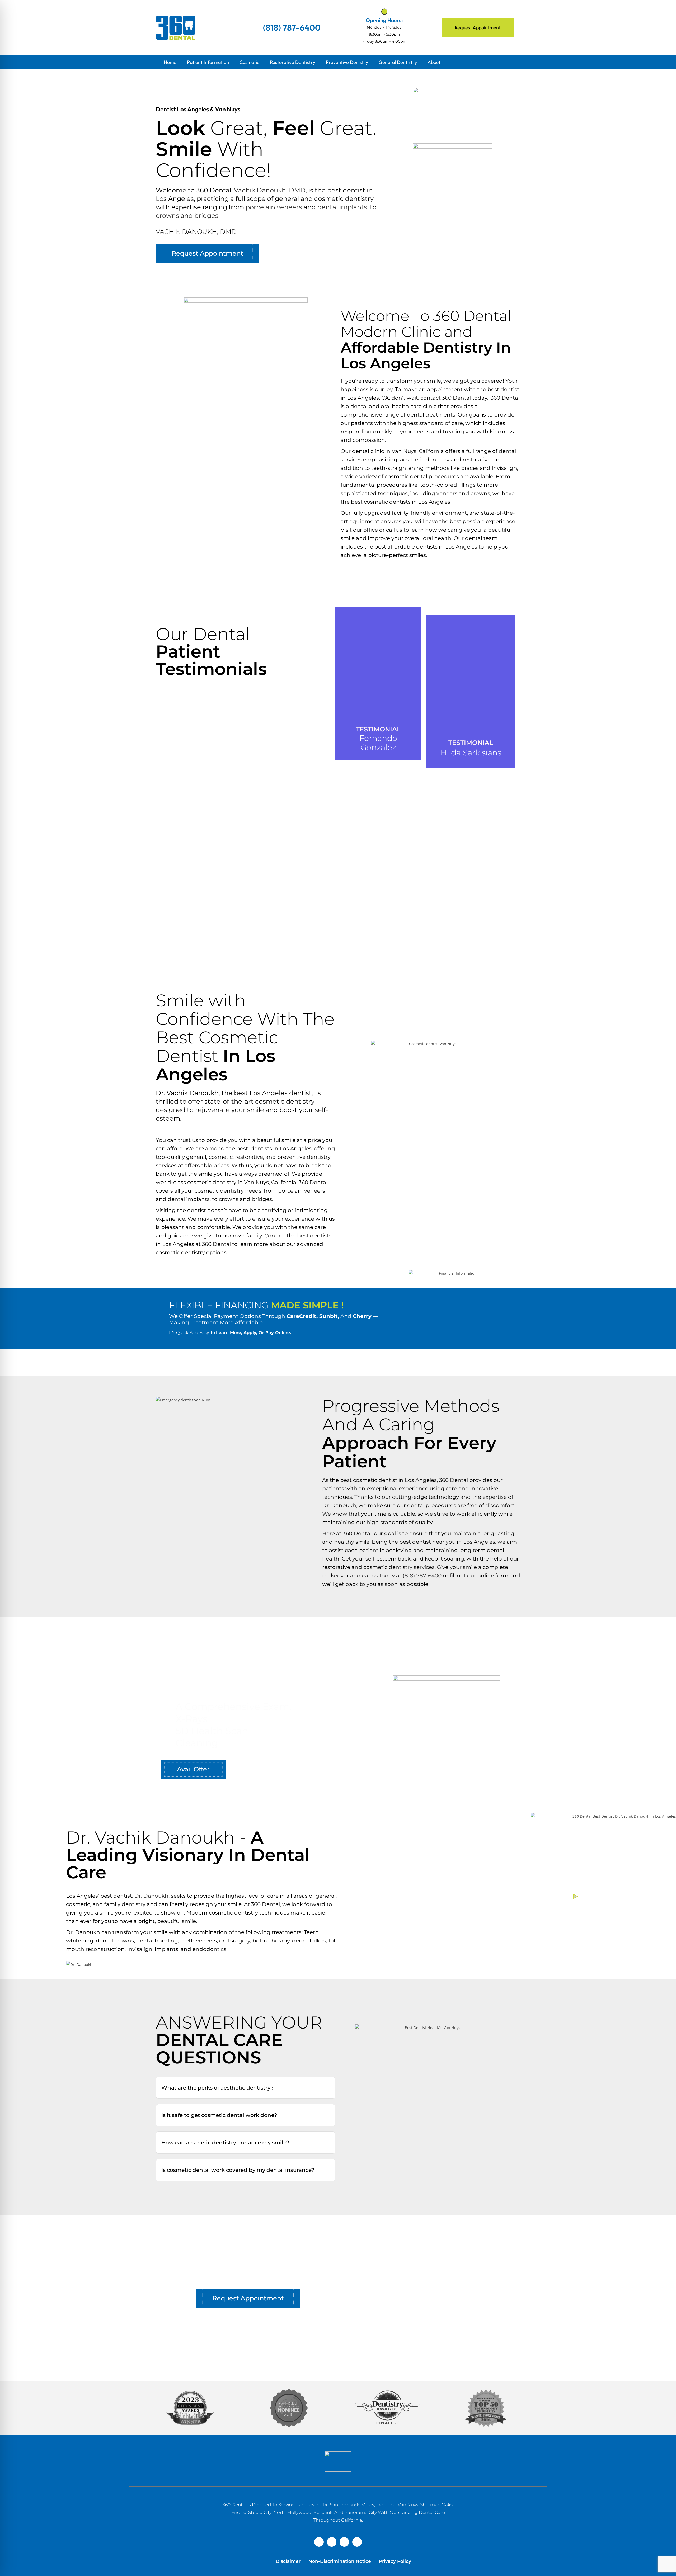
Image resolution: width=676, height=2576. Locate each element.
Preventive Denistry (347, 62)
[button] (246, 2088)
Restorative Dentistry (293, 62)
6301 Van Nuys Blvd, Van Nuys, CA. (433, 2331)
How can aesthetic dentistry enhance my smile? (225, 2143)
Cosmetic (249, 62)
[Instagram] (344, 2542)
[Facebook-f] (319, 2542)
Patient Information (208, 62)
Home (170, 62)
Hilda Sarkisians (471, 753)
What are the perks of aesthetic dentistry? (217, 2088)
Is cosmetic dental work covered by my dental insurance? (238, 2170)
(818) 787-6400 (422, 1576)
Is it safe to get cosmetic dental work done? (219, 2115)
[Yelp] (332, 2542)
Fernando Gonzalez (378, 743)
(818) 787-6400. (450, 2348)
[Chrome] (357, 2542)
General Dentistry (398, 62)
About (434, 62)
